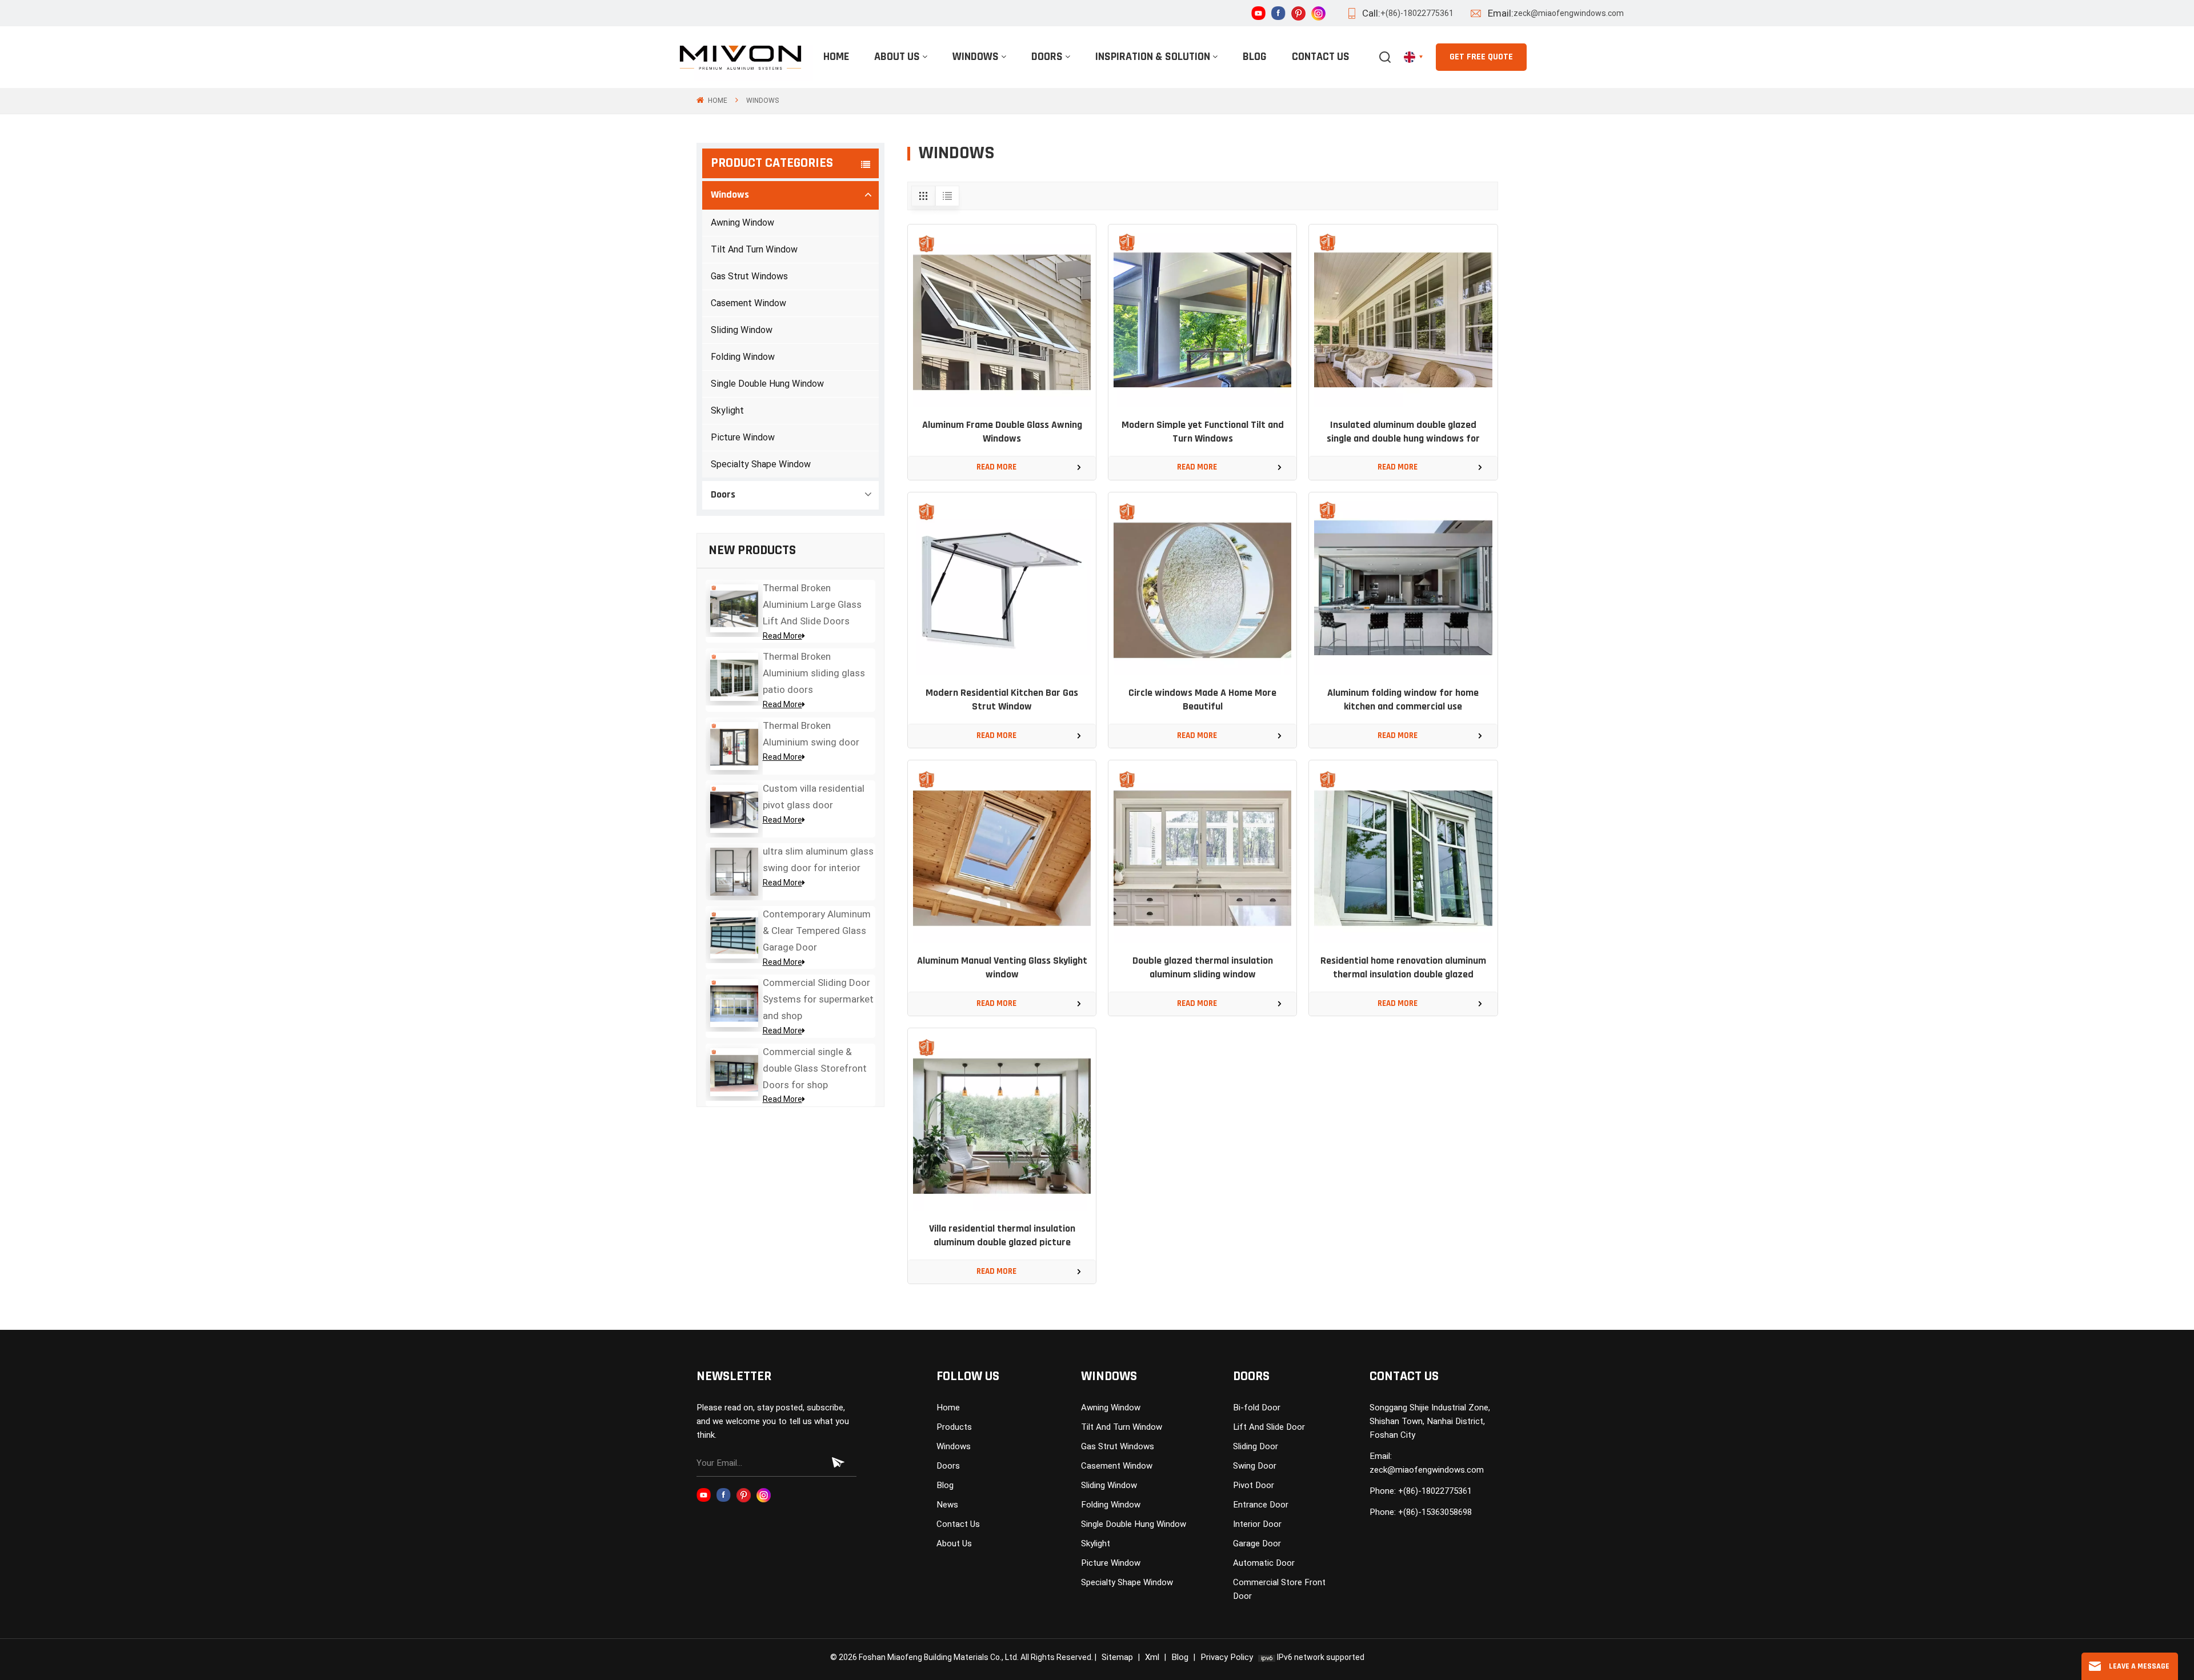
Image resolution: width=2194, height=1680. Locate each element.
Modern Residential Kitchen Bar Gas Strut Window (1002, 700)
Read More (782, 636)
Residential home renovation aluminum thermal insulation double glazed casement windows (1403, 969)
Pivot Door (1254, 1485)
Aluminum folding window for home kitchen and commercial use (1403, 700)
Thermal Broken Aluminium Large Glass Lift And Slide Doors (812, 604)
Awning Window (742, 222)
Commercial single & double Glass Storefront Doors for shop (815, 1068)
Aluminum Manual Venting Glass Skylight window (1002, 968)
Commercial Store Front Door (1279, 1589)
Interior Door (1257, 1524)
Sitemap (1117, 1657)
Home (836, 57)
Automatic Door (1264, 1563)
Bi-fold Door (1257, 1408)
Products (954, 1427)
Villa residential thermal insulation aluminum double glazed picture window (1002, 1237)
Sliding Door (1256, 1446)
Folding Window (743, 357)
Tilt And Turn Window (754, 249)
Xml (1152, 1657)
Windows (976, 57)
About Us (897, 57)
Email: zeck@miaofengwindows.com (1427, 1463)
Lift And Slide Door (1269, 1427)
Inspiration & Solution (1153, 57)
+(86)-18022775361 (1417, 13)
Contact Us (1321, 57)
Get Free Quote (1481, 57)
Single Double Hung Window (767, 384)
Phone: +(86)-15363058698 (1421, 1512)
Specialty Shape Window (761, 464)
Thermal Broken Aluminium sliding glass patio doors (814, 673)
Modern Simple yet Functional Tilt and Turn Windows (1203, 432)
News (947, 1505)
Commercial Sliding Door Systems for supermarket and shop (818, 999)
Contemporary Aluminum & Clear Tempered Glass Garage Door (817, 931)
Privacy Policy (1227, 1657)
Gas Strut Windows (749, 276)
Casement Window (748, 303)
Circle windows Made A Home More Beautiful (1202, 700)
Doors (1047, 57)
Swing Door (1255, 1466)
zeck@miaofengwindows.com (1569, 13)
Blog (1255, 57)
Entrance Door (1261, 1505)
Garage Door (1257, 1543)
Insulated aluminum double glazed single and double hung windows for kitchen (1403, 433)
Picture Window (743, 437)
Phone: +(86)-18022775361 (1421, 1491)
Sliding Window (742, 330)
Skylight (727, 410)
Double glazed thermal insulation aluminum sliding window (1203, 968)
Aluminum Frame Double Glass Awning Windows (1002, 432)
